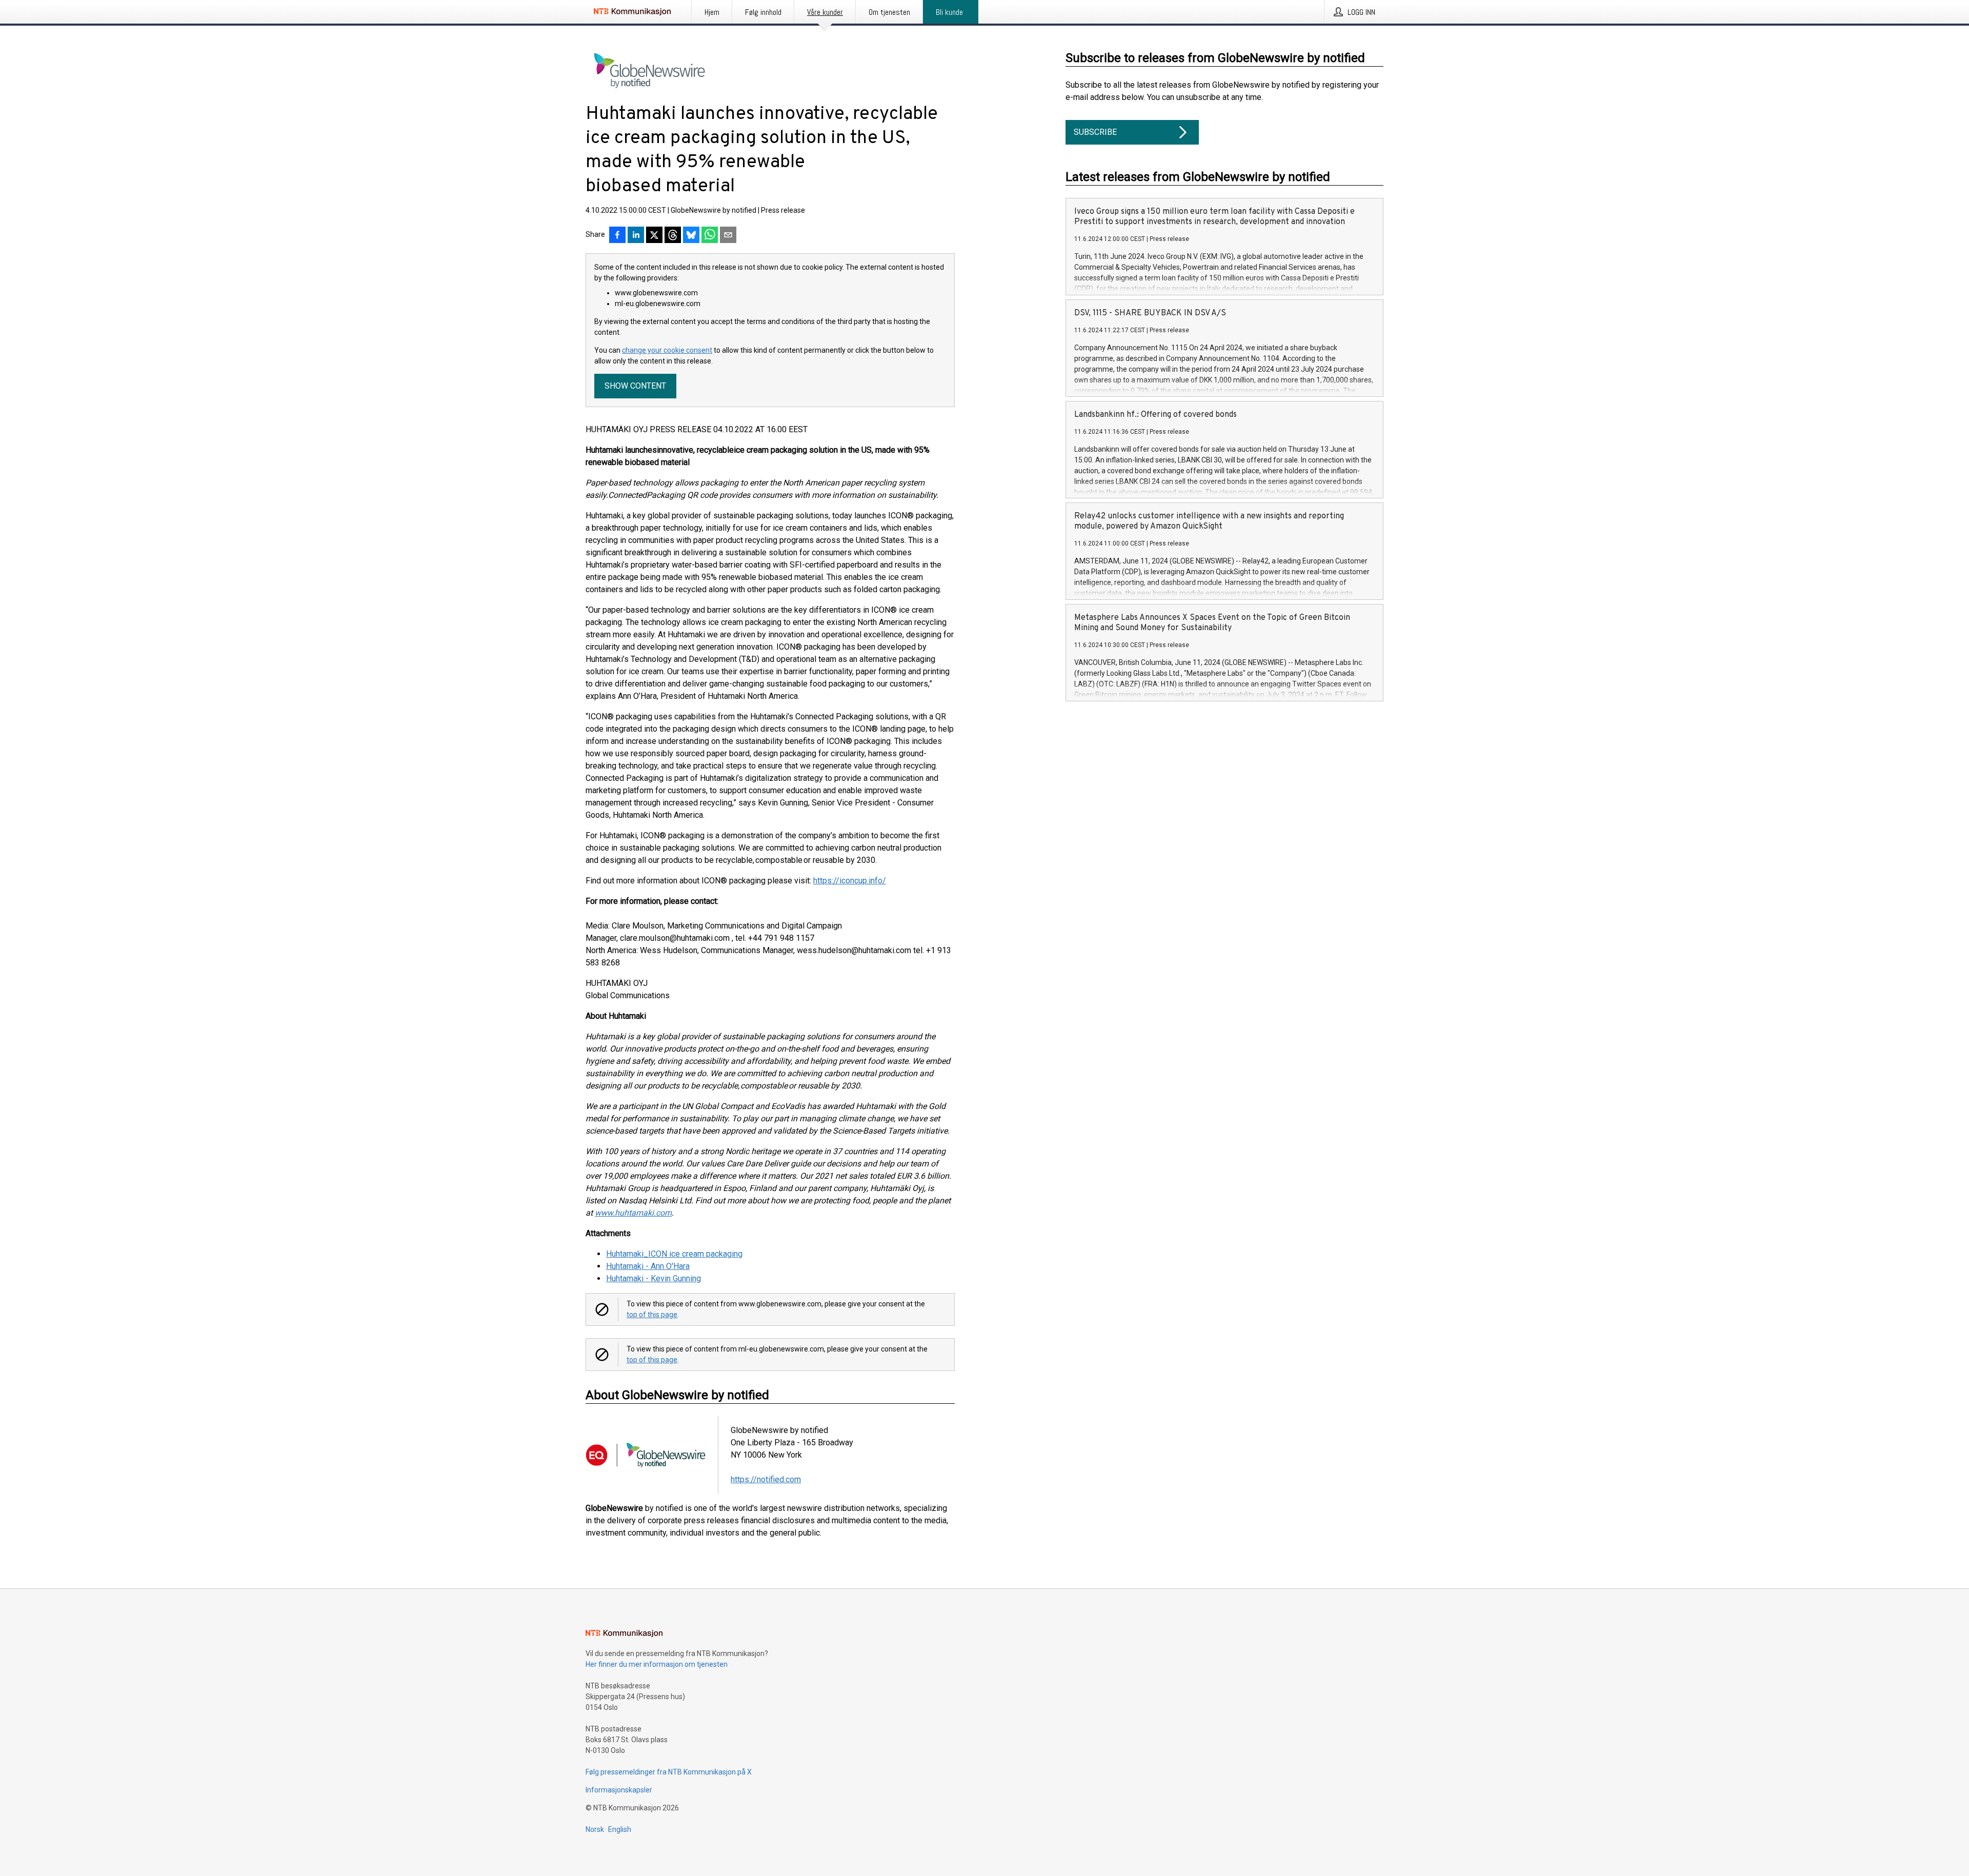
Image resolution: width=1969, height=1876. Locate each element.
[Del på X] (654, 236)
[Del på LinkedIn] (636, 236)
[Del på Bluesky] (691, 236)
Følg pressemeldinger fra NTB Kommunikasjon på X (669, 1772)
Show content (635, 386)
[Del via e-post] (728, 236)
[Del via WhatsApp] (710, 236)
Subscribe (1095, 132)
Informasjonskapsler (619, 1790)
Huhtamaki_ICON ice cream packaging (674, 1254)
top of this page (652, 1315)
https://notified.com (766, 1479)
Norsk (595, 1829)
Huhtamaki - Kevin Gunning (654, 1278)
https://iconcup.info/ (850, 881)
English (620, 1829)
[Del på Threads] (673, 236)
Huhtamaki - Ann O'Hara (648, 1266)
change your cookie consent (667, 350)
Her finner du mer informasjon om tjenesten (657, 1664)
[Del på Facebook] (617, 236)
